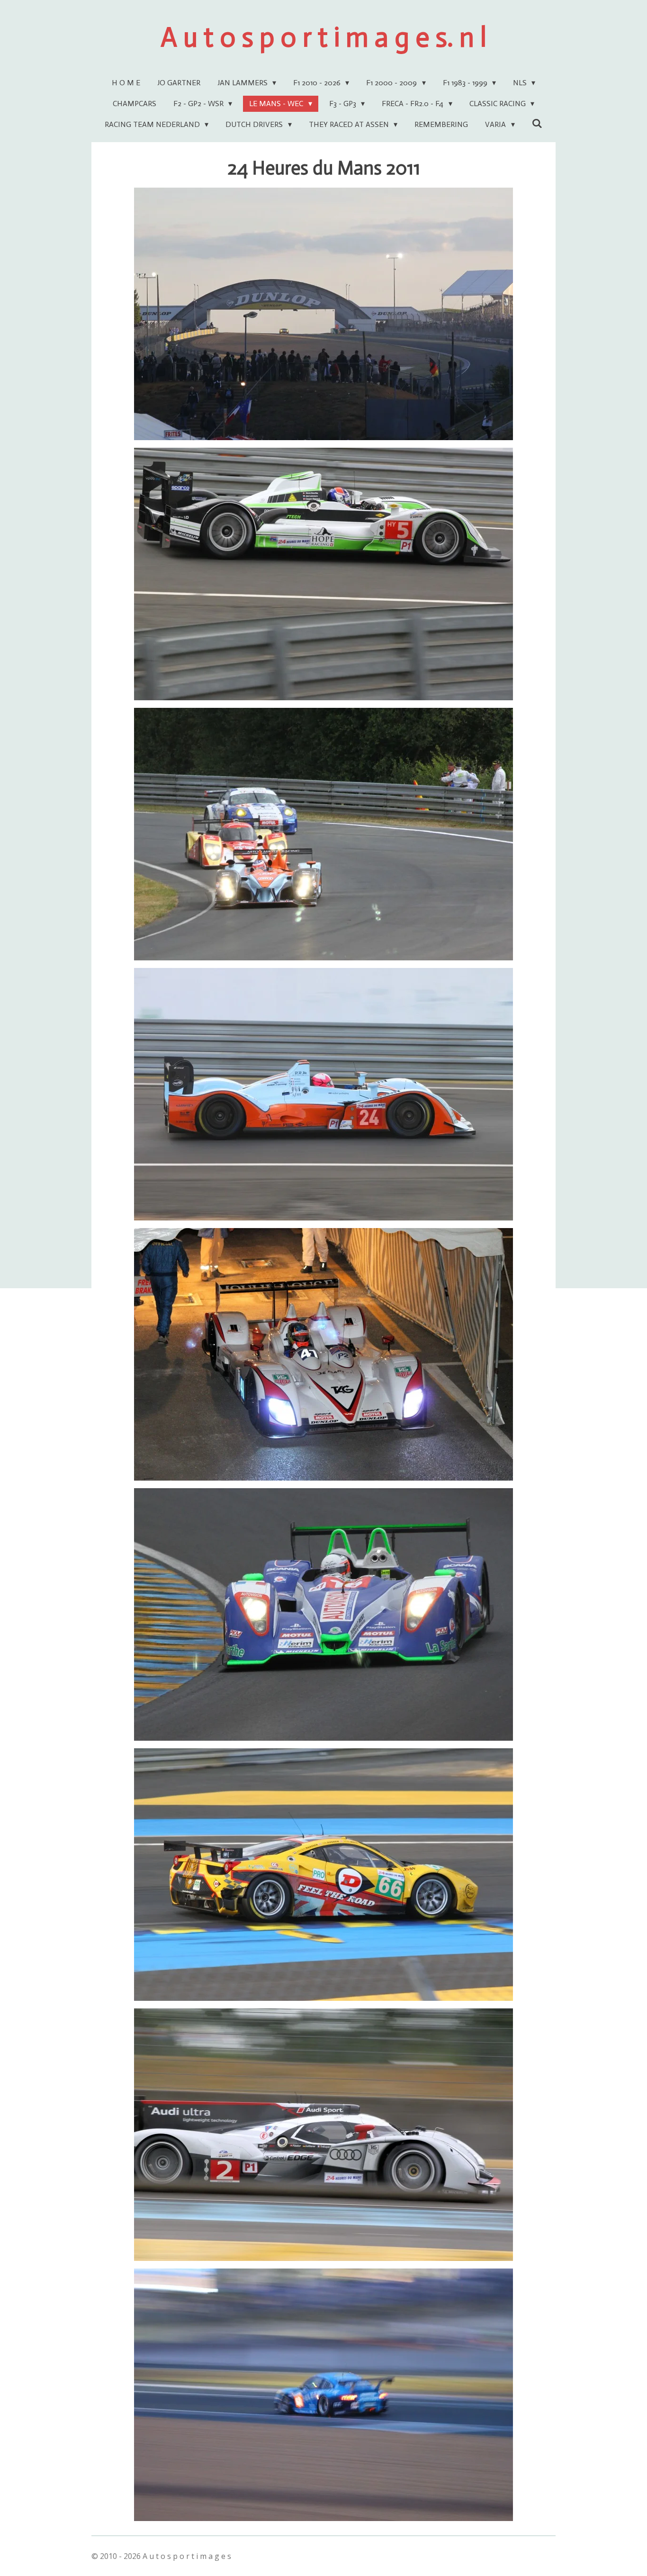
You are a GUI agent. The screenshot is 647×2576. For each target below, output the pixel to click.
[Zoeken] (537, 123)
